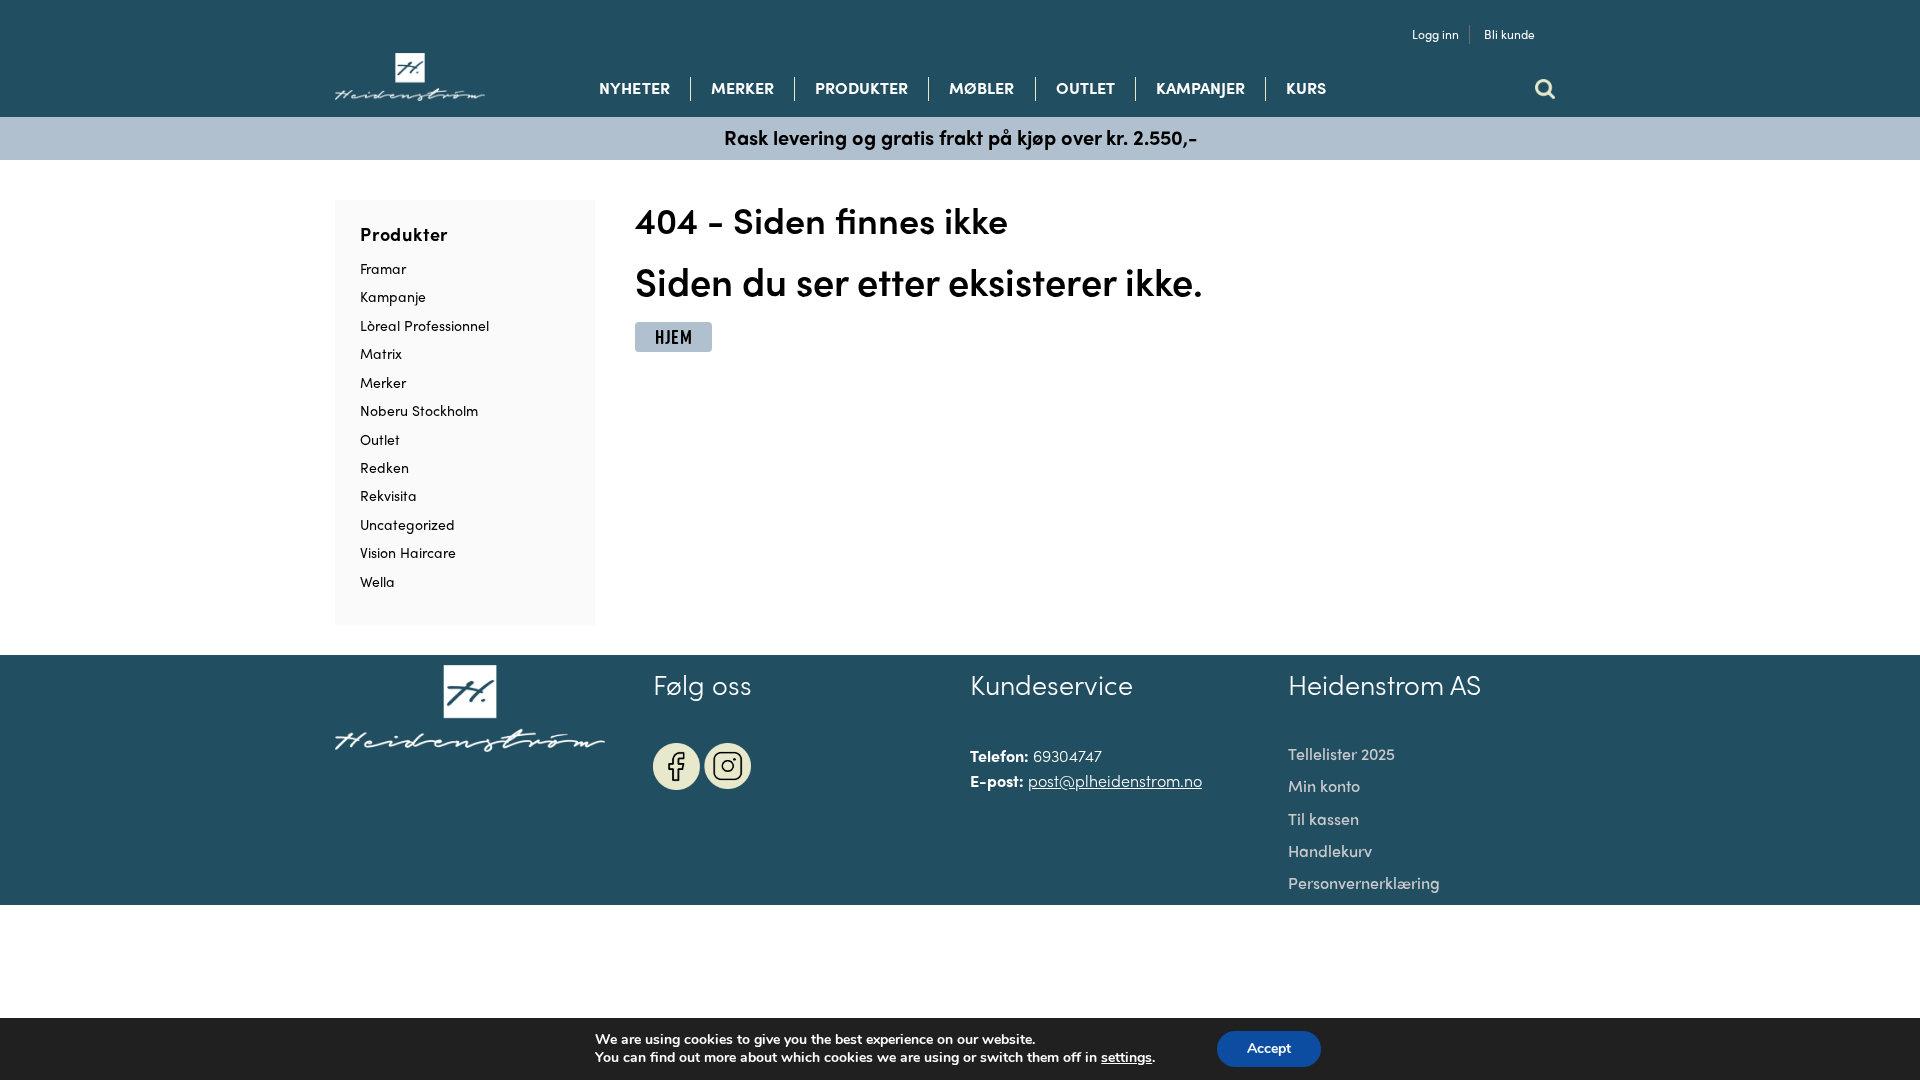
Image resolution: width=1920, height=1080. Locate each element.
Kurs (1306, 88)
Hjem (673, 337)
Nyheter (634, 88)
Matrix (381, 353)
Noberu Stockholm (419, 410)
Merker (742, 88)
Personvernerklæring (1364, 883)
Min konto (1324, 786)
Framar (383, 268)
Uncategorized (407, 524)
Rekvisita (388, 495)
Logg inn (1435, 34)
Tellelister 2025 (1341, 754)
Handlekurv (1330, 851)
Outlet (1085, 88)
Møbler (981, 88)
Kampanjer (1200, 88)
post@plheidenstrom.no (1115, 780)
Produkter (861, 88)
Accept (1269, 1048)
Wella (377, 581)
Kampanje (393, 296)
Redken (384, 467)
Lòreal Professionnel (424, 325)
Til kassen (1323, 819)
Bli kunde (1509, 34)
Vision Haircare (408, 552)
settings (1126, 1058)
